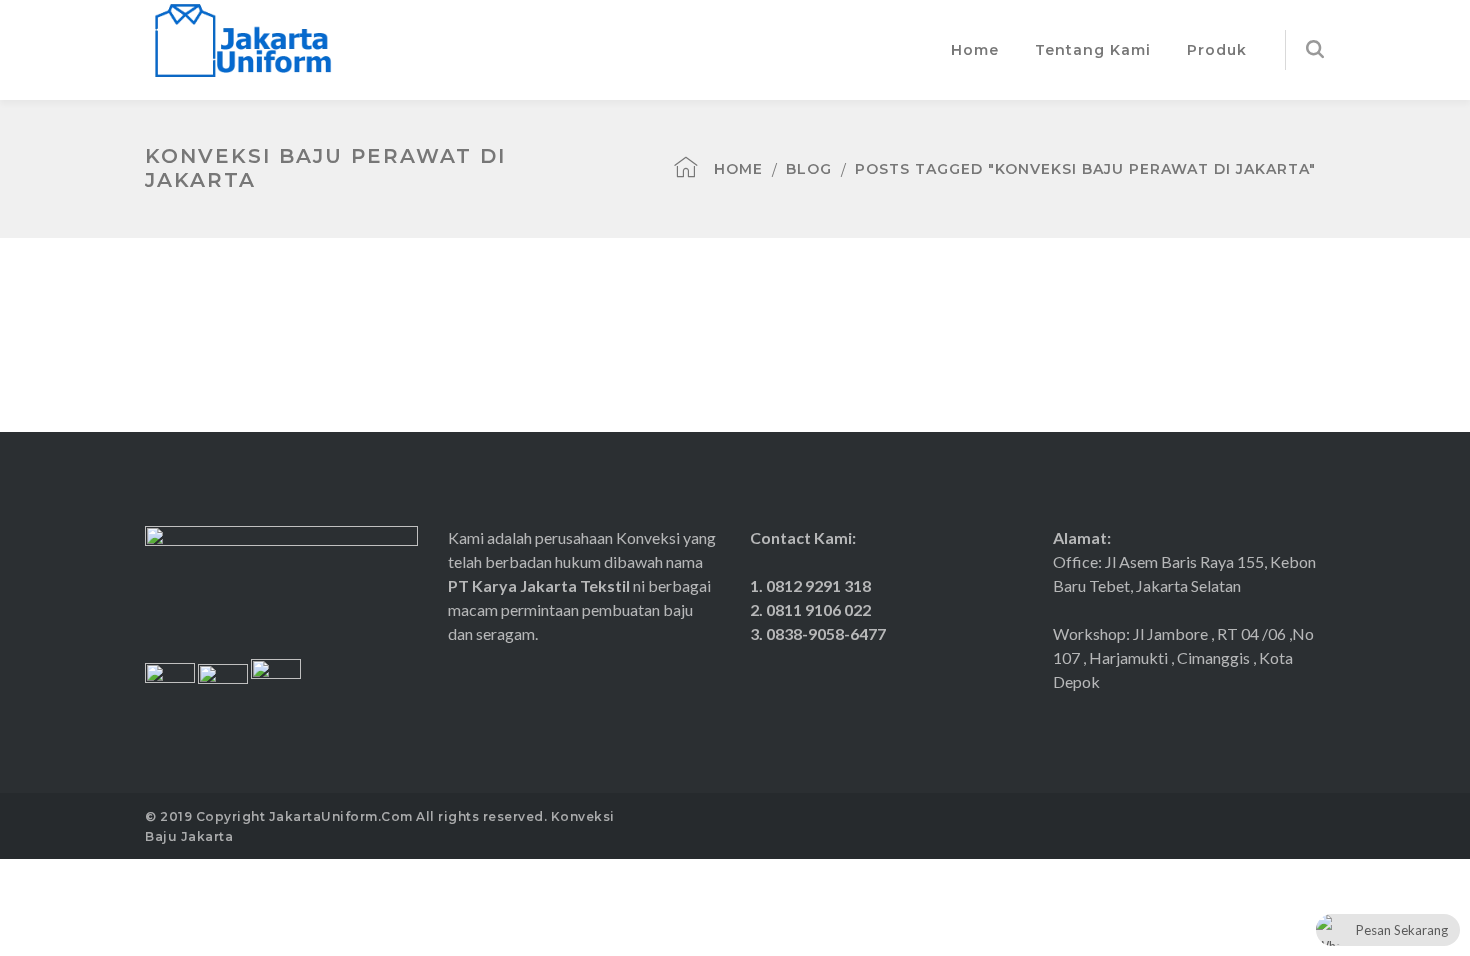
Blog (809, 169)
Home (738, 169)
